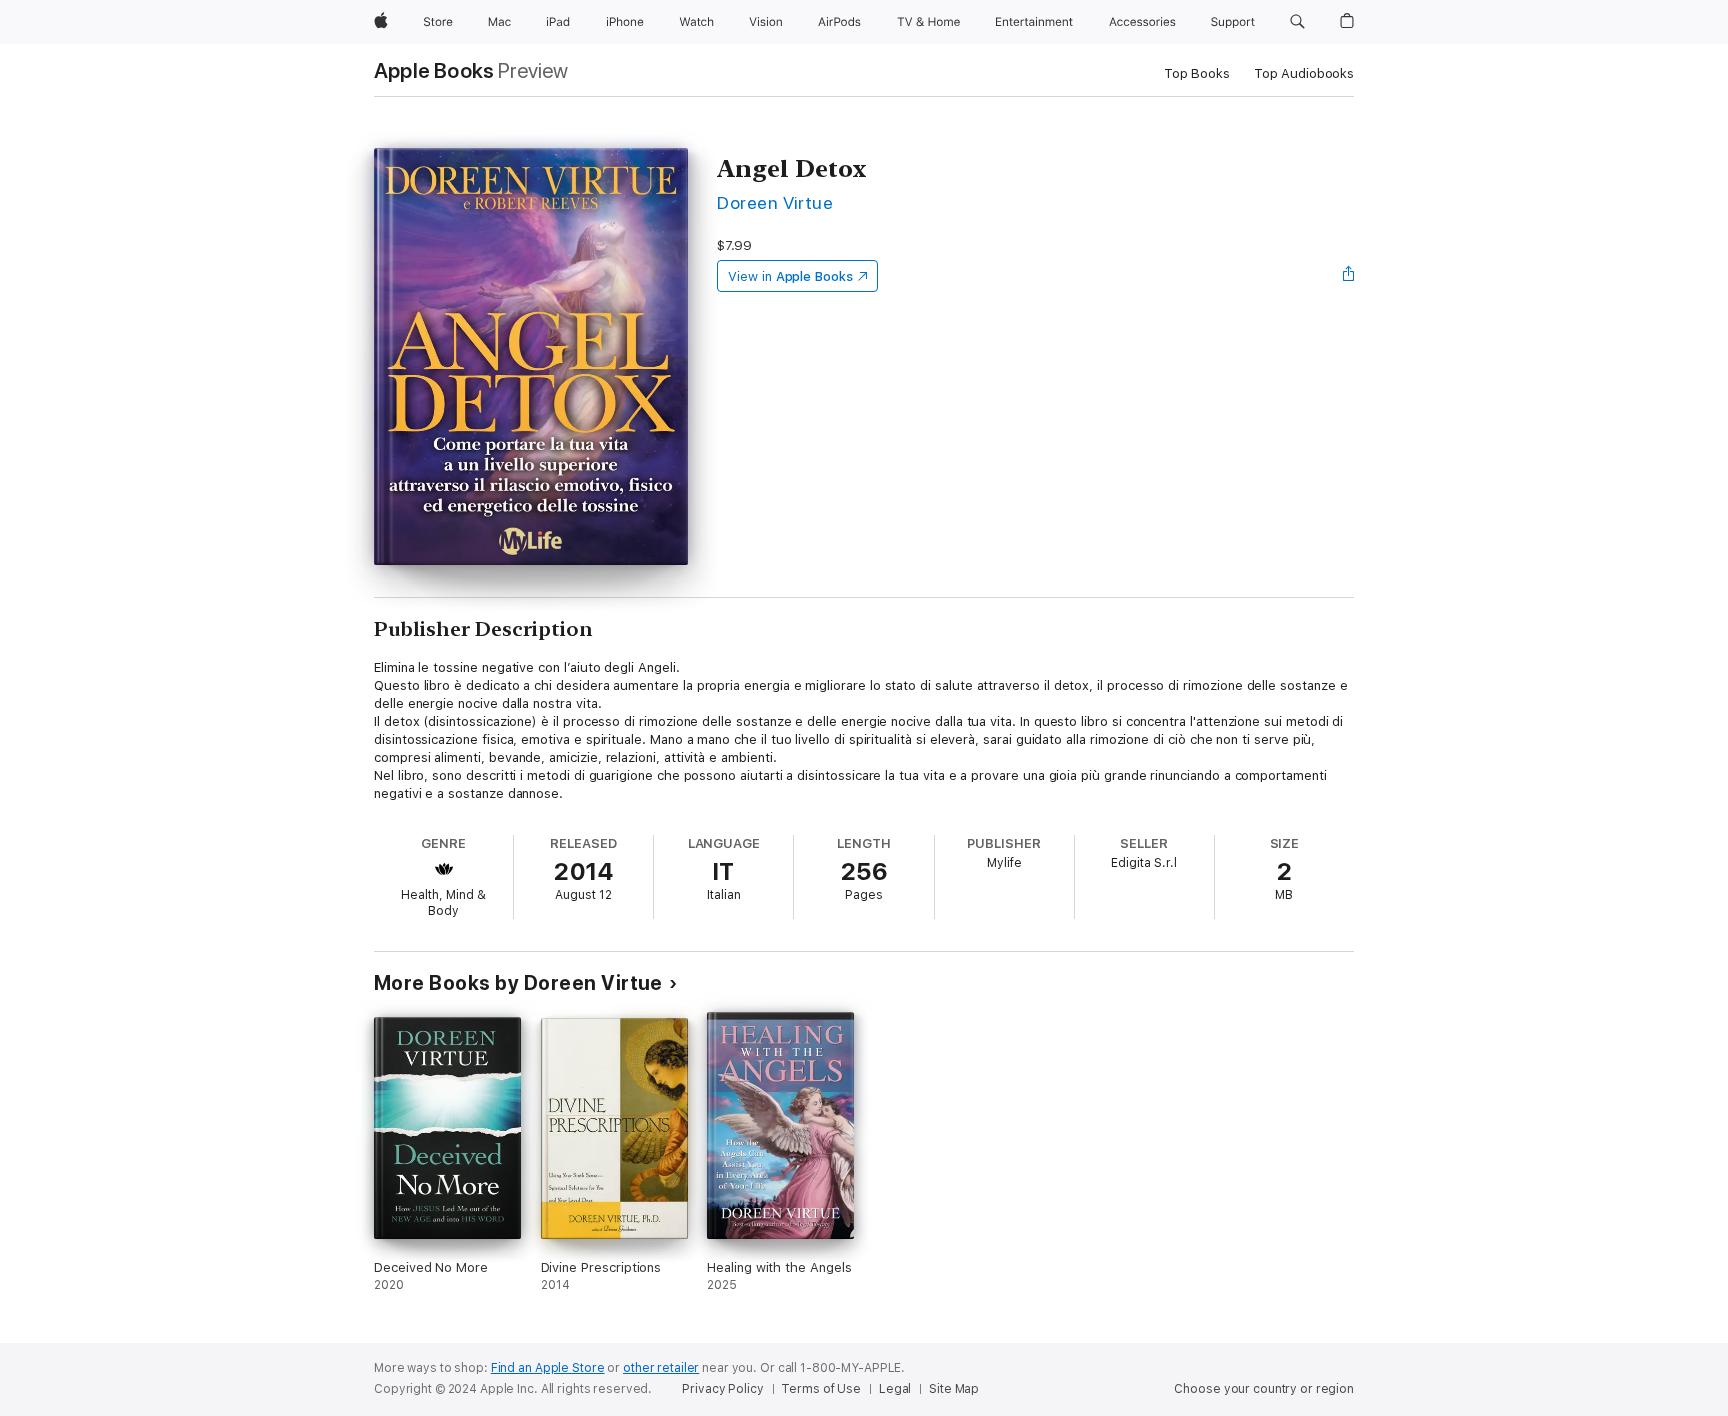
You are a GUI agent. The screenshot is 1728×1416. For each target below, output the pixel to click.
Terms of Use (821, 1389)
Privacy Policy (722, 1389)
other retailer (661, 1368)
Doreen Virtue (775, 202)
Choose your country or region (1264, 1389)
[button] (1297, 22)
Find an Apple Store (548, 1368)
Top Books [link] (1197, 73)
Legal (895, 1389)
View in (790, 276)
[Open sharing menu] (1349, 276)
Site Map (954, 1389)
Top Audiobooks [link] (1304, 73)
